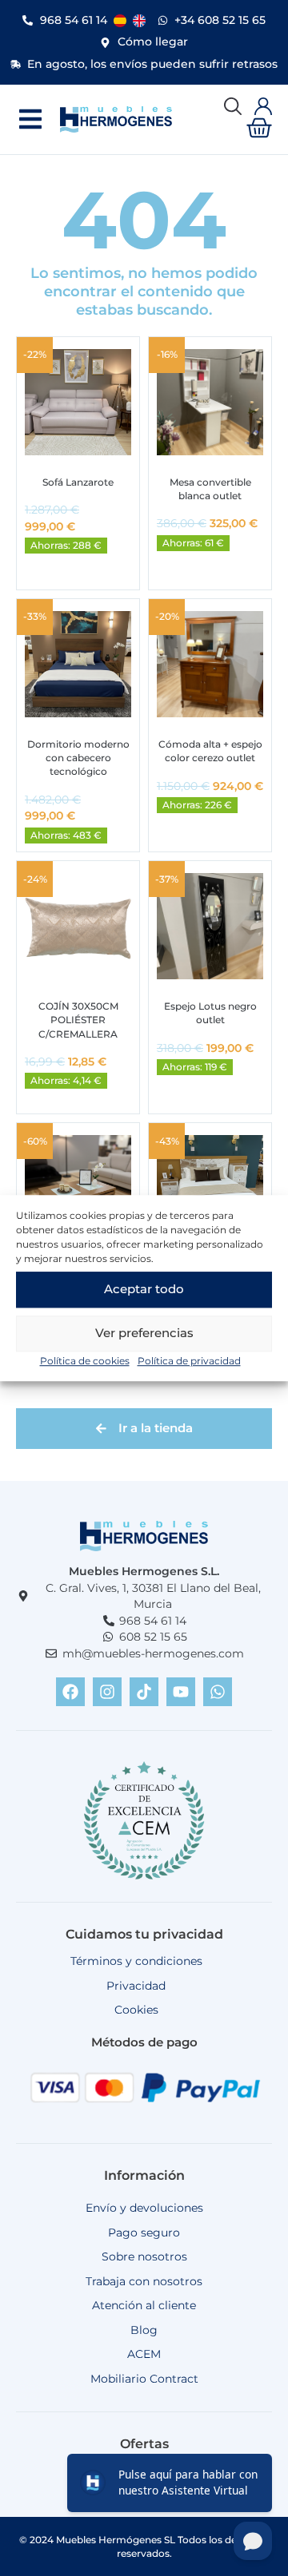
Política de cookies (85, 1361)
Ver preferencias (144, 1333)
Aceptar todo (144, 1289)
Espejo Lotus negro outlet (210, 1013)
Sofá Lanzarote (78, 482)
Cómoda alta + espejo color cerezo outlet (210, 751)
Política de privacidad (189, 1361)
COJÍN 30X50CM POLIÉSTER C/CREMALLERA (78, 1020)
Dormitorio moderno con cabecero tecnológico (78, 758)
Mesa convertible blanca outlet (210, 489)
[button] (30, 119)
